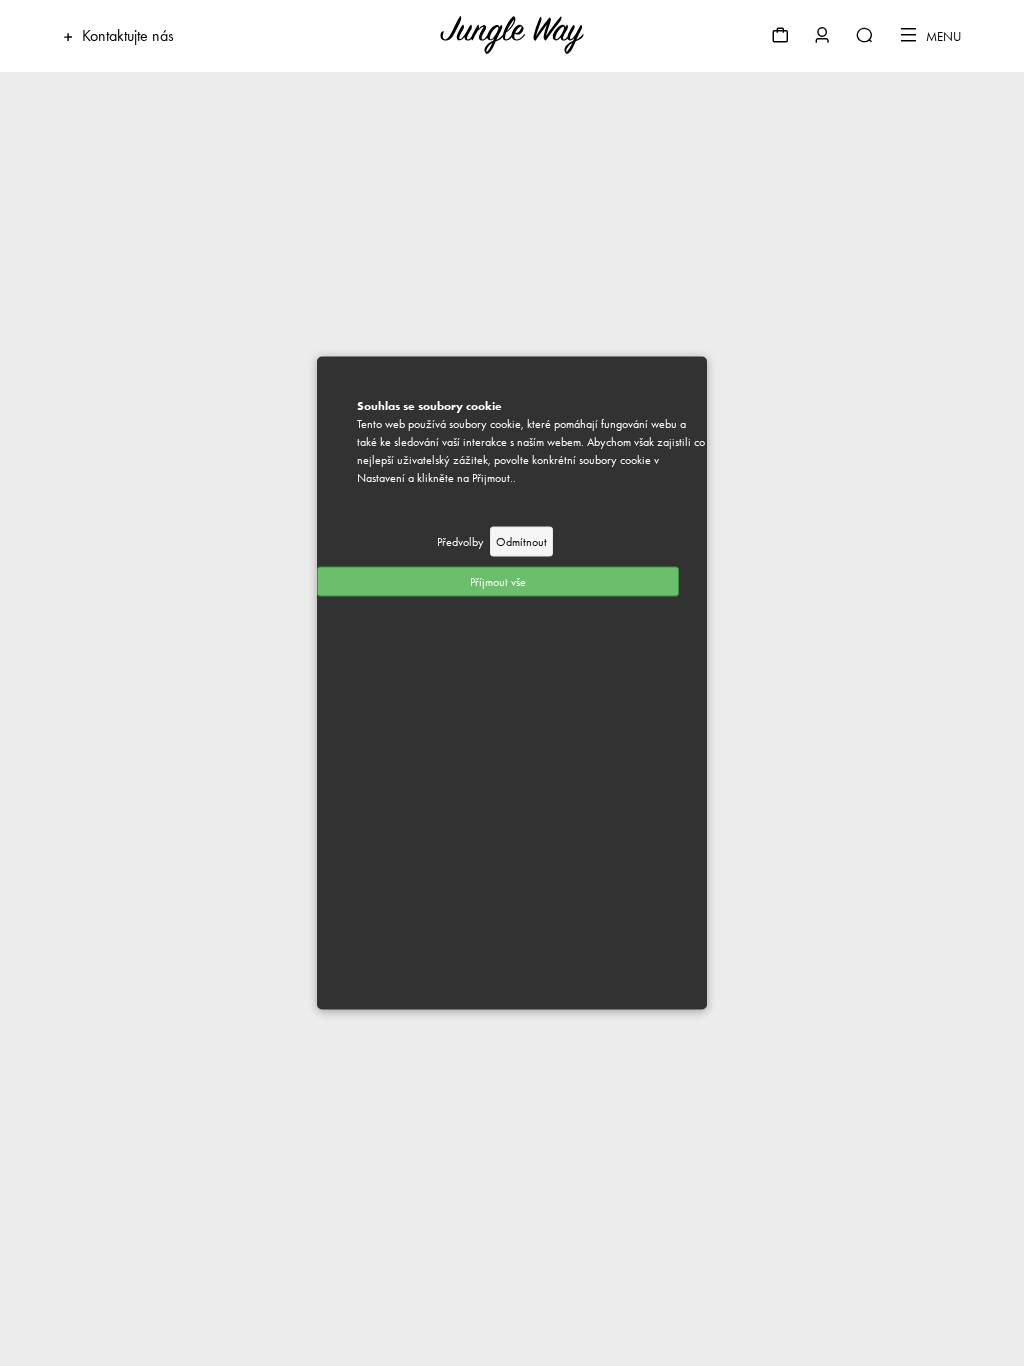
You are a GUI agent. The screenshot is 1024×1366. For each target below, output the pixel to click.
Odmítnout (521, 542)
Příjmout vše (498, 582)
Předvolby (460, 542)
